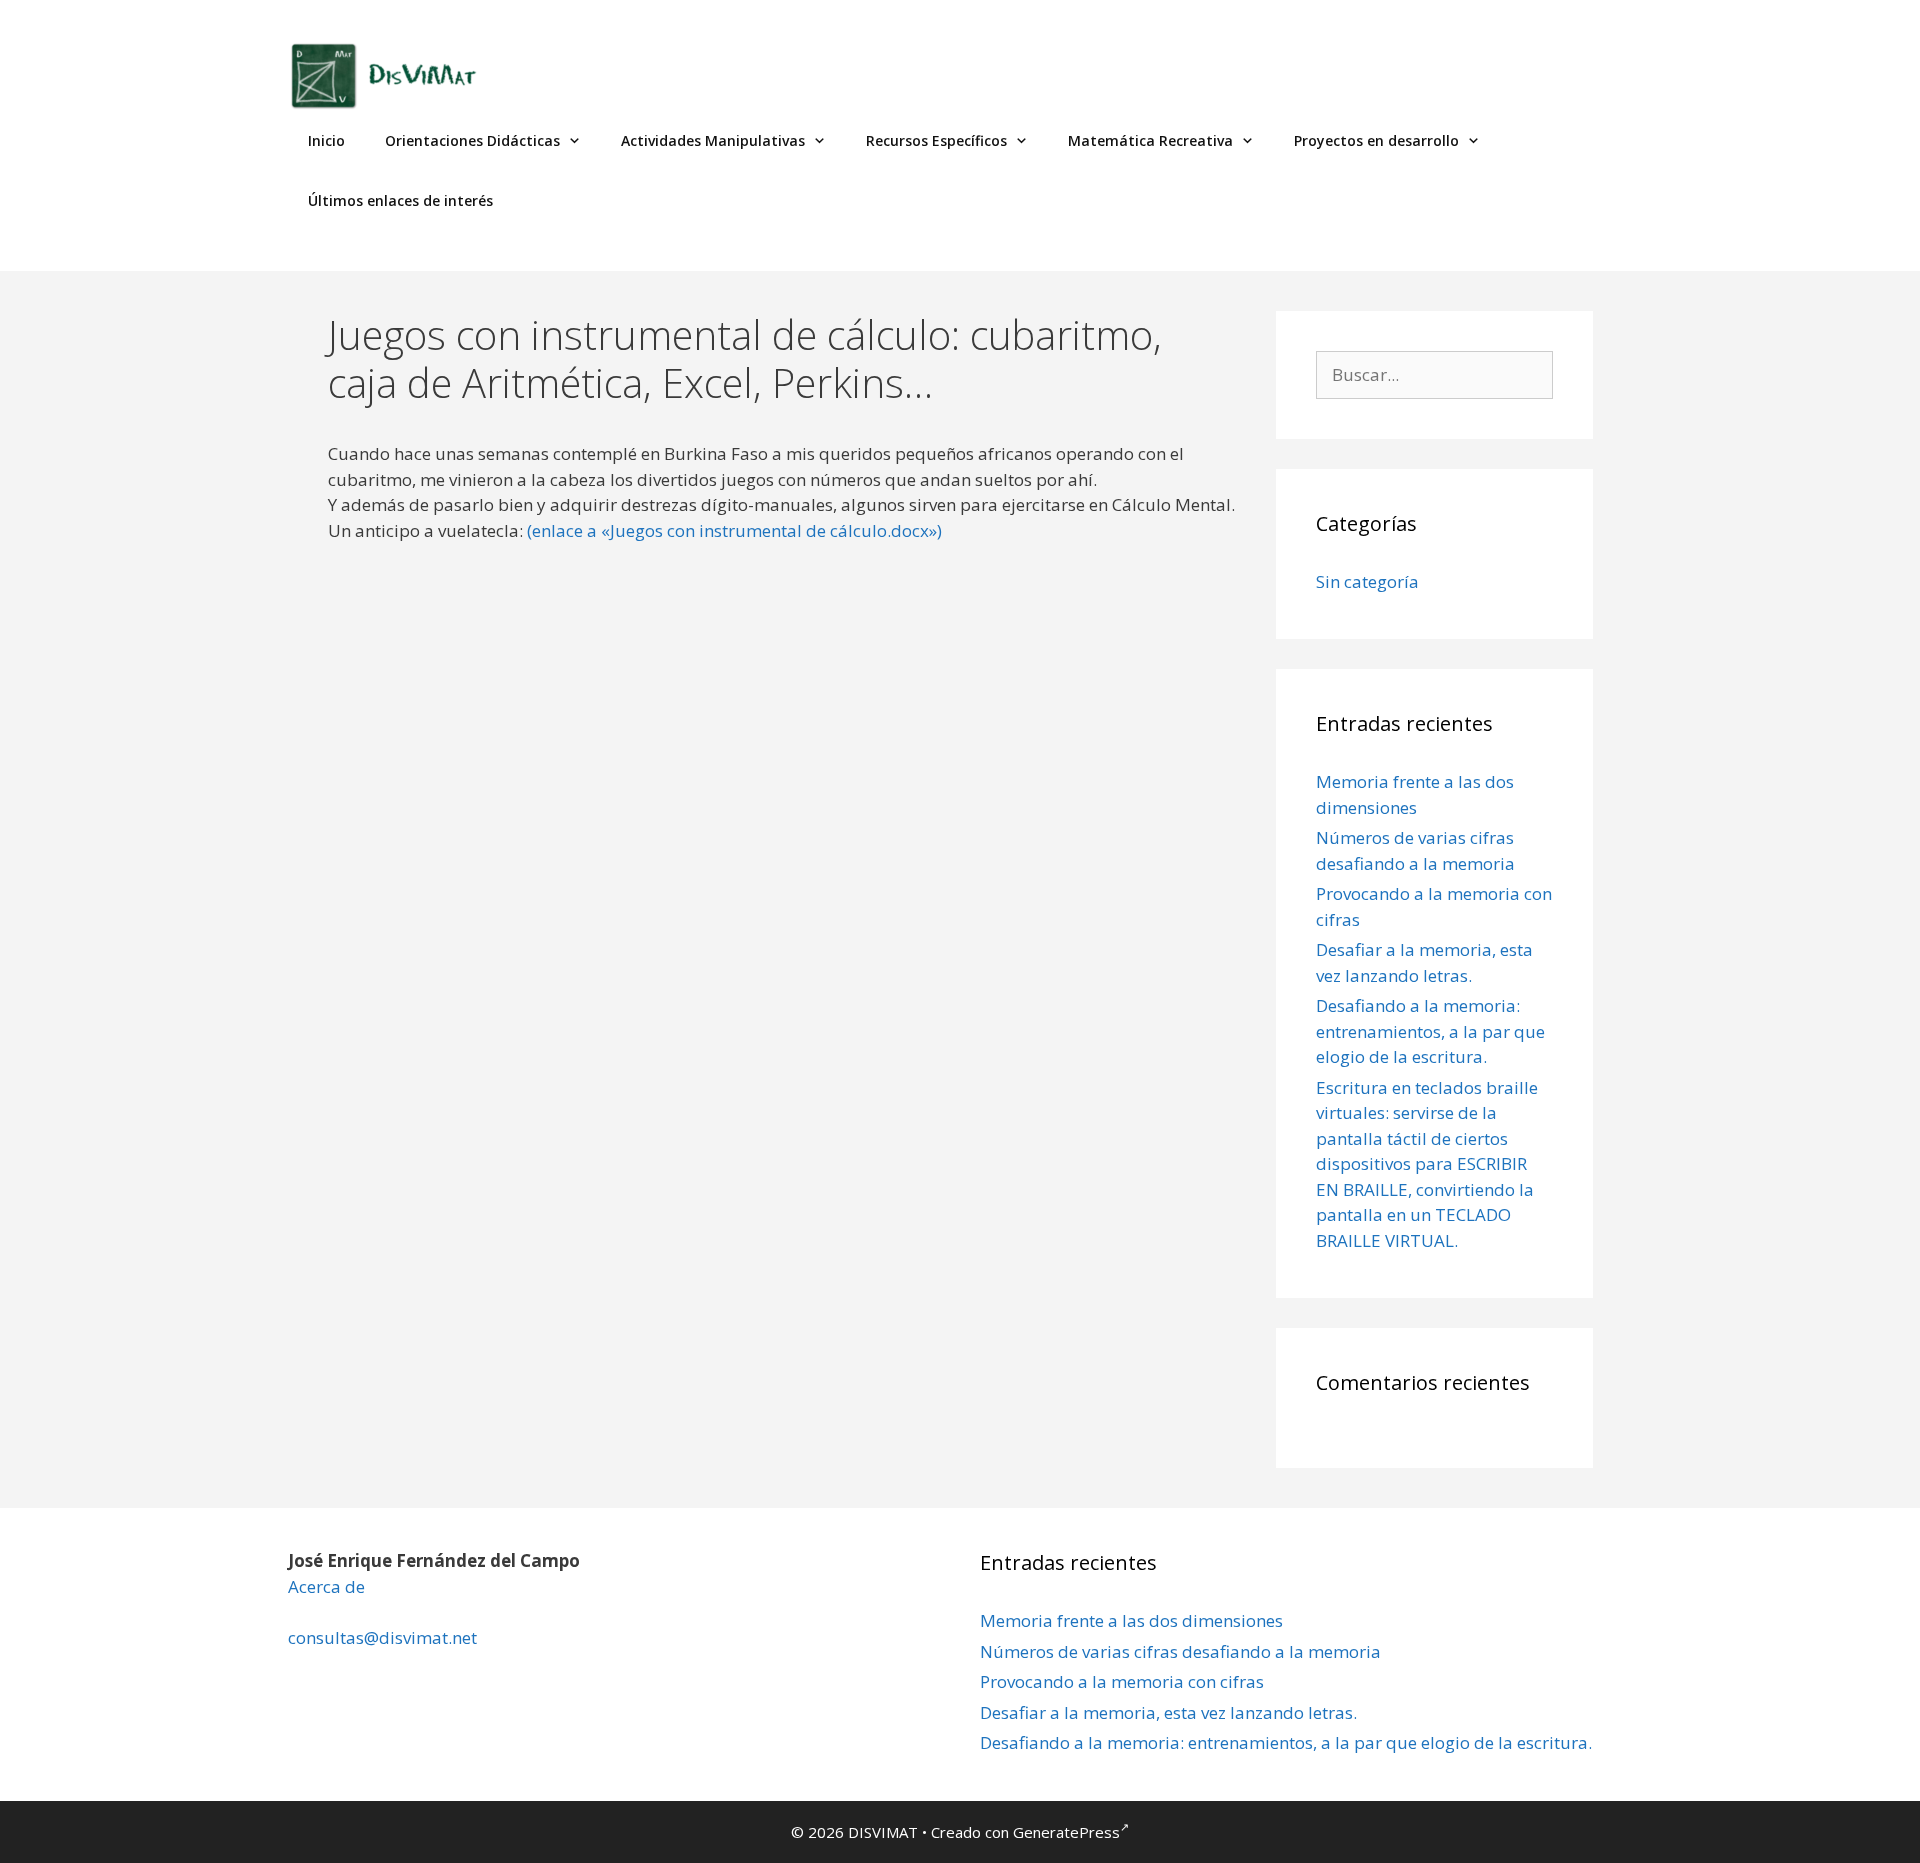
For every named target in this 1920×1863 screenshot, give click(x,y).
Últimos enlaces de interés (400, 200)
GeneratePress (1066, 1832)
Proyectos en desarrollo (1376, 140)
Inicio (326, 140)
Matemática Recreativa (1150, 140)
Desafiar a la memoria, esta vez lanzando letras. (1168, 1712)
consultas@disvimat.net (382, 1637)
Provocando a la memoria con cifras (1122, 1681)
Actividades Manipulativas (713, 140)
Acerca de (326, 1586)
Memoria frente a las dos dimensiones (1131, 1620)
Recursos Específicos (936, 140)
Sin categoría (1367, 581)
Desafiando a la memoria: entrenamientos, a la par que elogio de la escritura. (1430, 1031)
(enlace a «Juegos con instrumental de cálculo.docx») (734, 530)
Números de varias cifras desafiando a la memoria (1180, 1651)
